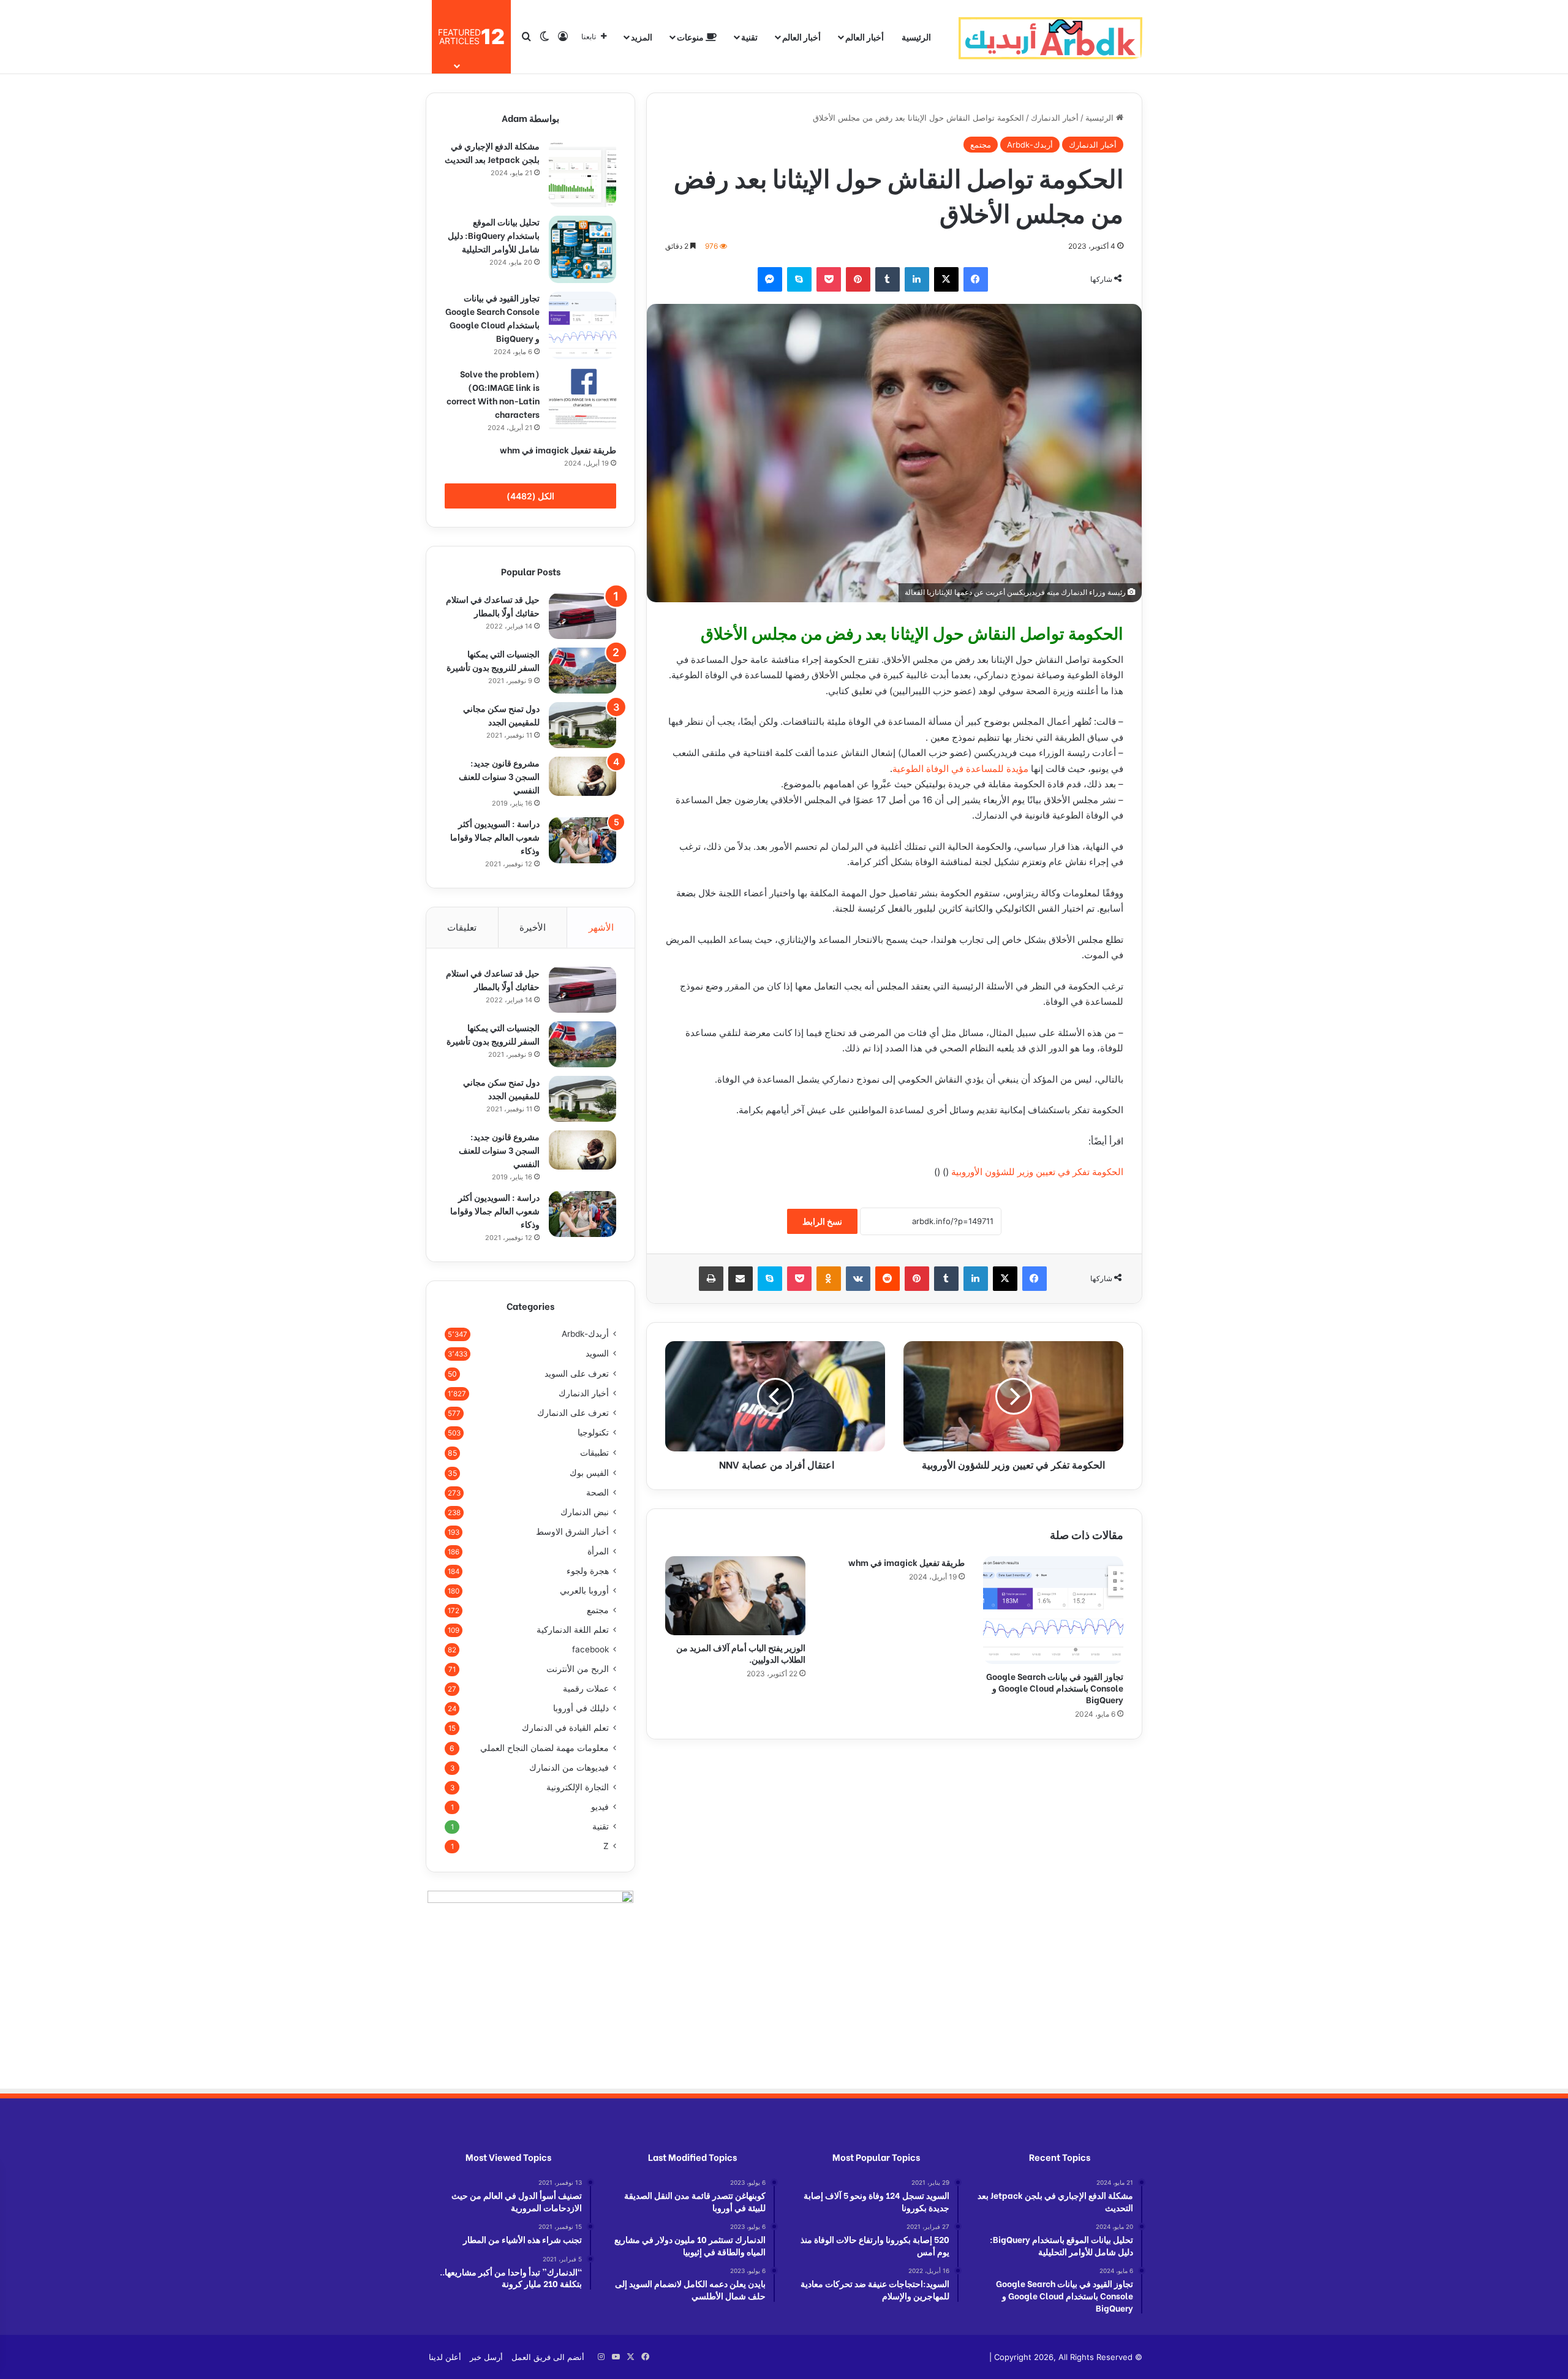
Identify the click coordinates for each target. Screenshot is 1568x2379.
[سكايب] (799, 279)
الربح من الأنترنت (578, 1669)
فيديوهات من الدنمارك (569, 1768)
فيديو (600, 1807)
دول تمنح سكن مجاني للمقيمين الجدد (501, 715)
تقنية (749, 36)
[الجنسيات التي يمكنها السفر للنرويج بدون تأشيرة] (582, 671)
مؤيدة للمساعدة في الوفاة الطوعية (960, 769)
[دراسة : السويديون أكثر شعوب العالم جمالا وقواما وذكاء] (582, 840)
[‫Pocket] (829, 279)
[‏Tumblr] (888, 279)
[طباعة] (711, 1279)
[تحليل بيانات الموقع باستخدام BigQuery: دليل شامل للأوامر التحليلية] (582, 249)
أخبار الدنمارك (1055, 118)
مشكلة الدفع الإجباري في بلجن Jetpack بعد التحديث (492, 152)
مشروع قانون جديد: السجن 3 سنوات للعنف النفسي (499, 776)
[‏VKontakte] (858, 1279)
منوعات (691, 36)
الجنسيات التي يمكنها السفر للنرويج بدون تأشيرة (493, 660)
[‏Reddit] (888, 1279)
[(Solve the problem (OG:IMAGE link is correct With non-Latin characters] (582, 401)
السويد (597, 1353)
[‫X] (946, 279)
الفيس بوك (589, 1473)
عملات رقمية (586, 1689)
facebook (590, 1649)
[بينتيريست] (858, 279)
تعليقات (462, 927)
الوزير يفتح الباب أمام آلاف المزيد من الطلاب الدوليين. (741, 1653)
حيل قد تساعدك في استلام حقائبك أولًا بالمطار (493, 606)
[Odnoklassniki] (829, 1279)
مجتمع (981, 145)
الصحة (597, 1492)
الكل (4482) (530, 496)
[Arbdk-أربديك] (1050, 37)
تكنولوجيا (593, 1432)
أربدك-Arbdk (1030, 145)
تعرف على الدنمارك (573, 1413)
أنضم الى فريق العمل (548, 2357)
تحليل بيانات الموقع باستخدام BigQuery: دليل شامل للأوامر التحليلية (494, 235)
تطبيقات (594, 1452)
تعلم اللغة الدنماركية (573, 1630)
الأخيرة (533, 927)
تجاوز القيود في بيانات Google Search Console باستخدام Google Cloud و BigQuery (1055, 1688)
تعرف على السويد (577, 1373)
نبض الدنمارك (585, 1512)
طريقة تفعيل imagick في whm (907, 1562)
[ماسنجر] (770, 279)
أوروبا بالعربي (584, 1590)
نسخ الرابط (822, 1221)
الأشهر (601, 927)
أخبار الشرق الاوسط (572, 1532)
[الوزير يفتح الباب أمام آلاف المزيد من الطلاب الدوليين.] (735, 1596)
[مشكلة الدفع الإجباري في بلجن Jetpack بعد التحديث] (582, 173)
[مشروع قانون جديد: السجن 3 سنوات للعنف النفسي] (582, 776)
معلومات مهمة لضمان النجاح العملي (545, 1748)
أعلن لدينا (445, 2357)
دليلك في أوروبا (581, 1708)
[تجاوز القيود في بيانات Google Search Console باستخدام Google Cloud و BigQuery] (1053, 1610)
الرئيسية (916, 36)
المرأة (598, 1551)
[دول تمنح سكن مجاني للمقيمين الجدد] (582, 725)
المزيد (642, 36)
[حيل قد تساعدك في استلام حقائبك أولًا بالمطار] (582, 616)
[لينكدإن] (917, 279)
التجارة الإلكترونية (578, 1787)
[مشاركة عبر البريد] (741, 1279)
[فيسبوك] (976, 279)
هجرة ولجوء (588, 1571)
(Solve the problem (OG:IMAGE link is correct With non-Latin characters (493, 394)
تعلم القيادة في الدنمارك (565, 1728)
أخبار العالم (865, 36)
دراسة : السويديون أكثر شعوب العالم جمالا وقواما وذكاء (495, 837)
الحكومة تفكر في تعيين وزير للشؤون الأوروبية (1037, 1172)
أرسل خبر (486, 2357)
